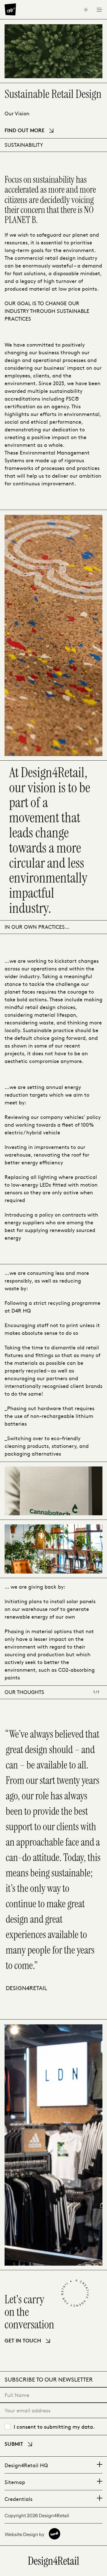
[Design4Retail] (10, 9)
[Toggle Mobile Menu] (99, 10)
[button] (53, 2465)
